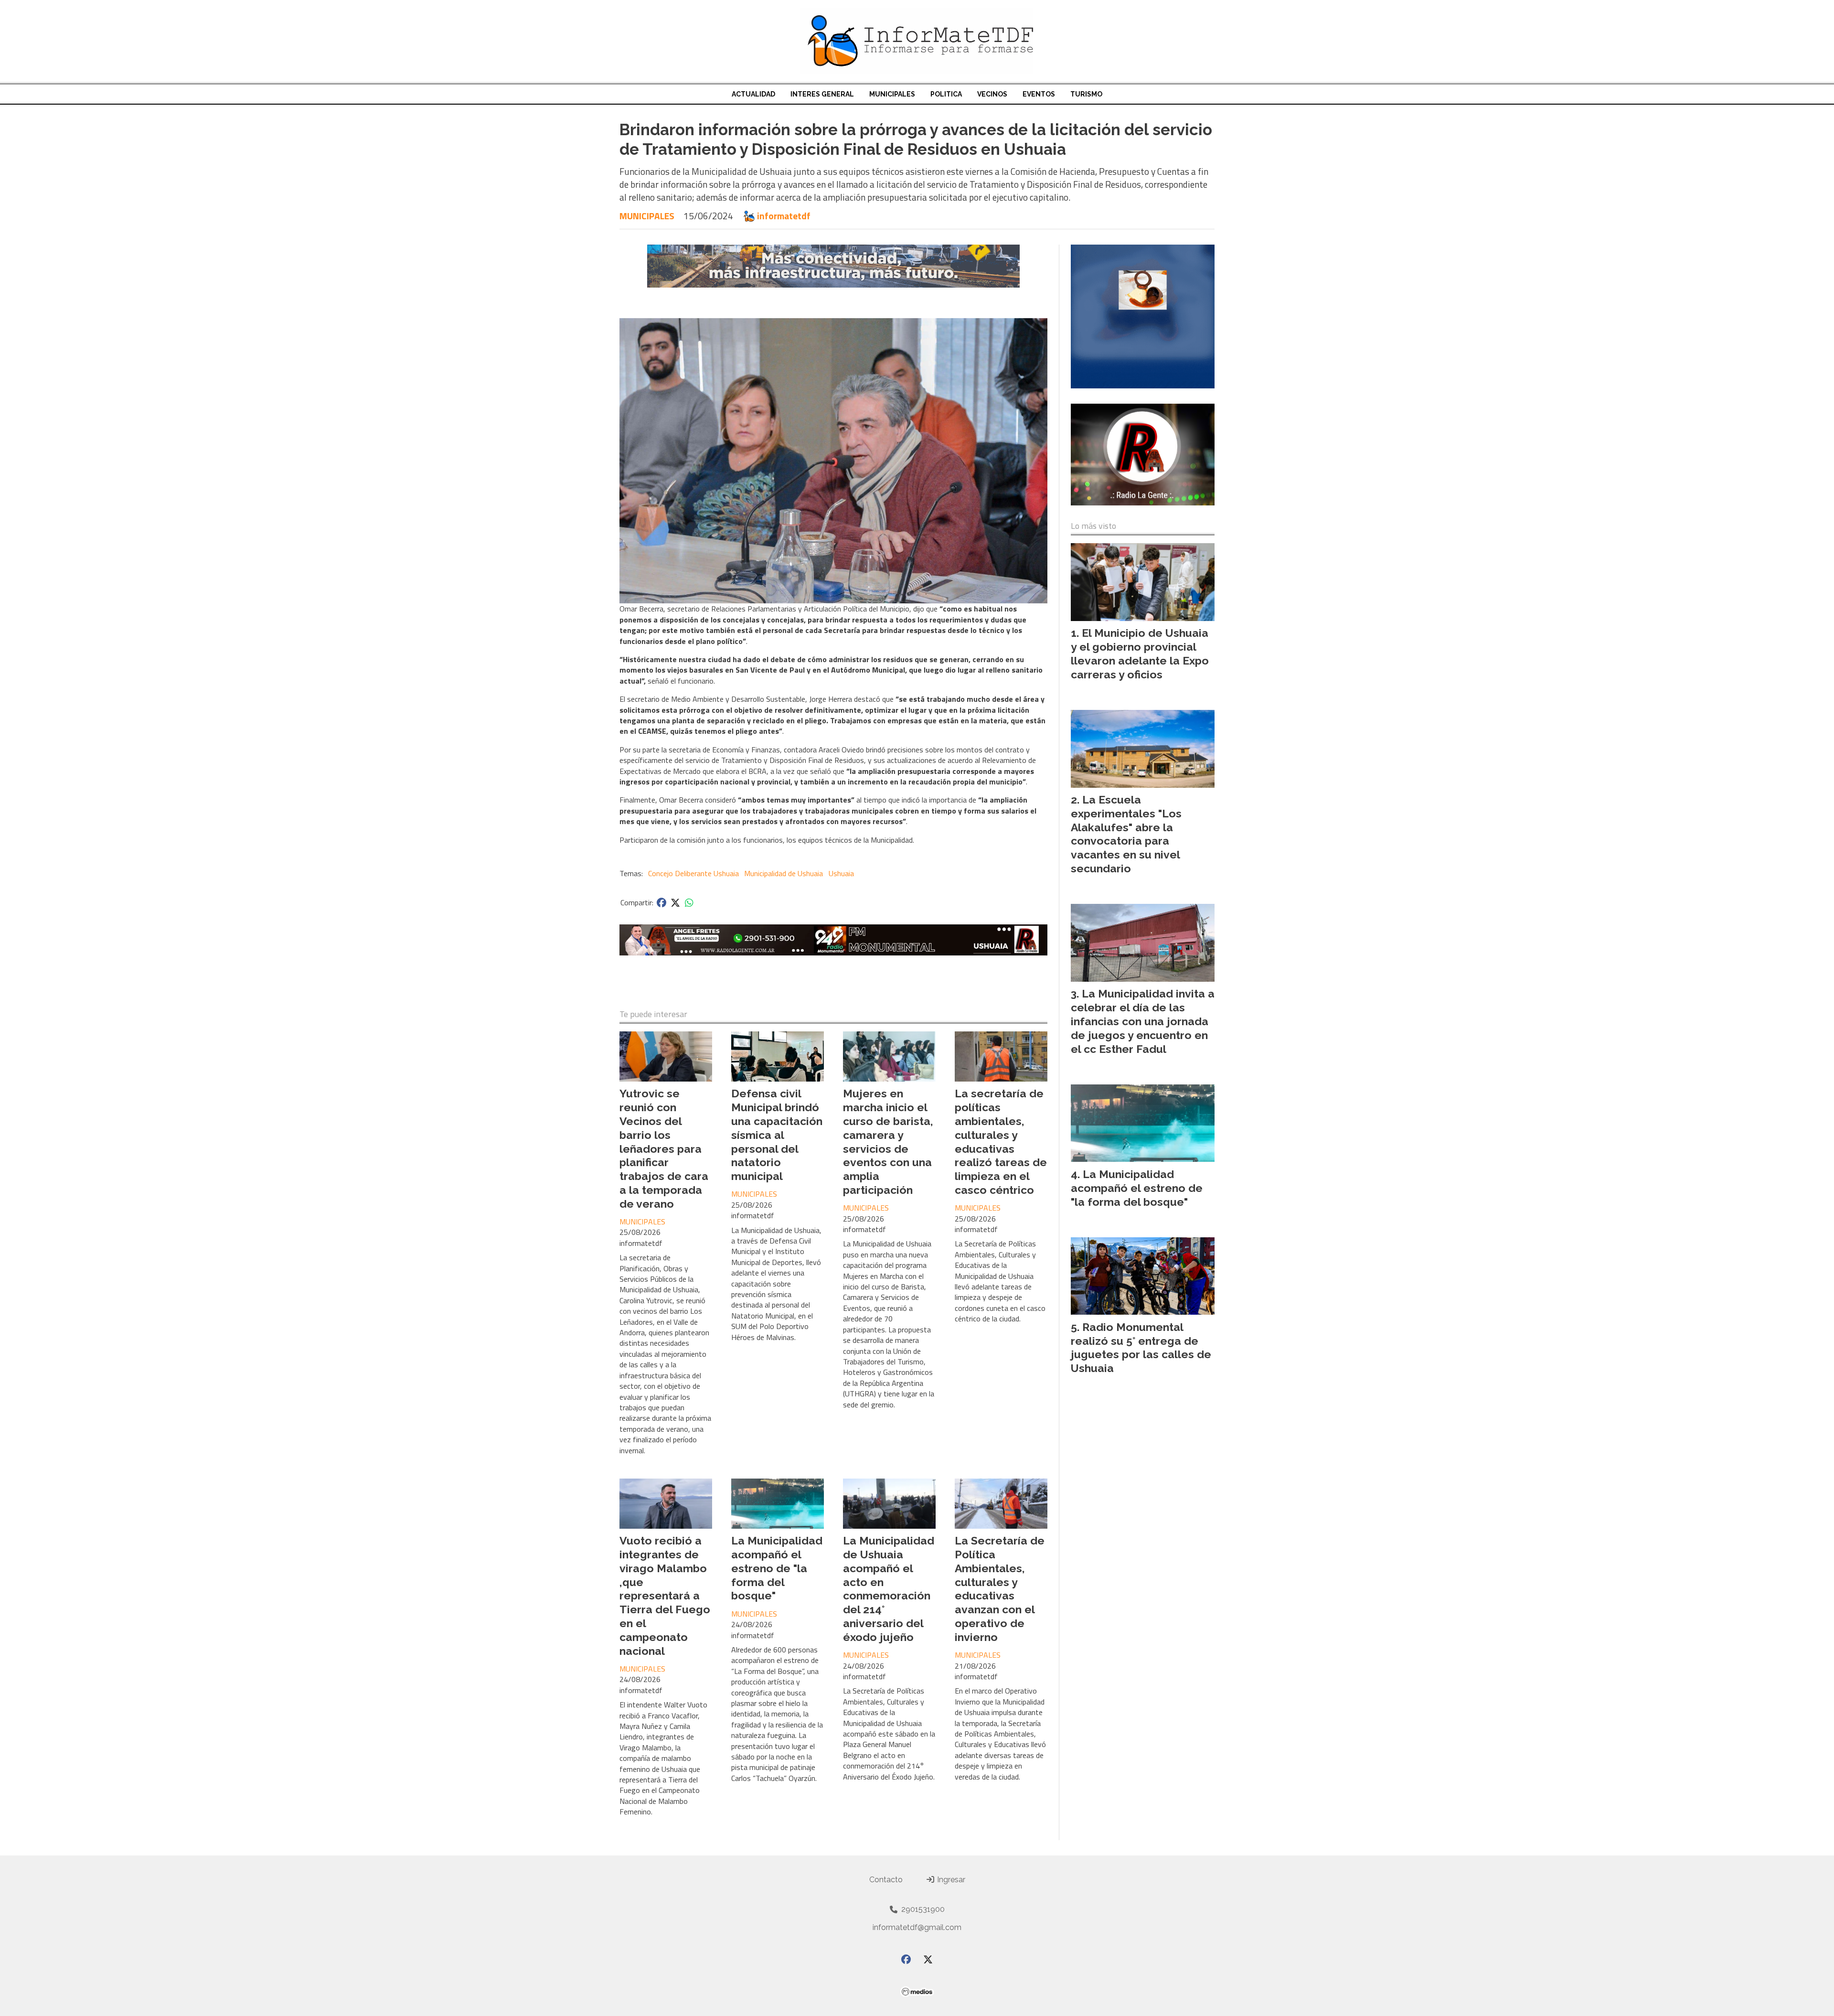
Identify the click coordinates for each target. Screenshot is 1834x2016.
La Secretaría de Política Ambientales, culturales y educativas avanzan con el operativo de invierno (1000, 1589)
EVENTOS (1039, 94)
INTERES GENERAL (822, 94)
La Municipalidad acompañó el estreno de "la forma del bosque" (777, 1568)
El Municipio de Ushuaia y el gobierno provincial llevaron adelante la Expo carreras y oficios (1140, 653)
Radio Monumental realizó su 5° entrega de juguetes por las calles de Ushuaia (1141, 1347)
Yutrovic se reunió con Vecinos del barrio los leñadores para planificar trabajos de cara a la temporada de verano (664, 1148)
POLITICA (946, 94)
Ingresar (950, 1880)
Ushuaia (841, 873)
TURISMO (1086, 94)
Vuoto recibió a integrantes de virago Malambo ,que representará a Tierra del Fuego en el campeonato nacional (665, 1595)
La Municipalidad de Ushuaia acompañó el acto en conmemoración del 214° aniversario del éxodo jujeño (889, 1589)
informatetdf (784, 216)
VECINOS (992, 94)
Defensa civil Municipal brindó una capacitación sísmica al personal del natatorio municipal (777, 1135)
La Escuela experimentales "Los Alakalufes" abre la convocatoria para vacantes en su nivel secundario (1126, 834)
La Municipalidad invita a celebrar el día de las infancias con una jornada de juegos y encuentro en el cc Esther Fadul (1143, 1021)
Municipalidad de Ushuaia (784, 873)
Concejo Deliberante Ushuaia (693, 873)
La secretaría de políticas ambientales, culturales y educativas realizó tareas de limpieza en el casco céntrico (1001, 1142)
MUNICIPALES (892, 94)
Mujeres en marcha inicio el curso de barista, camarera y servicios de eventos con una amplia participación (888, 1142)
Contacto (886, 1880)
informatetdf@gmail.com (917, 1927)
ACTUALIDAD (753, 94)
